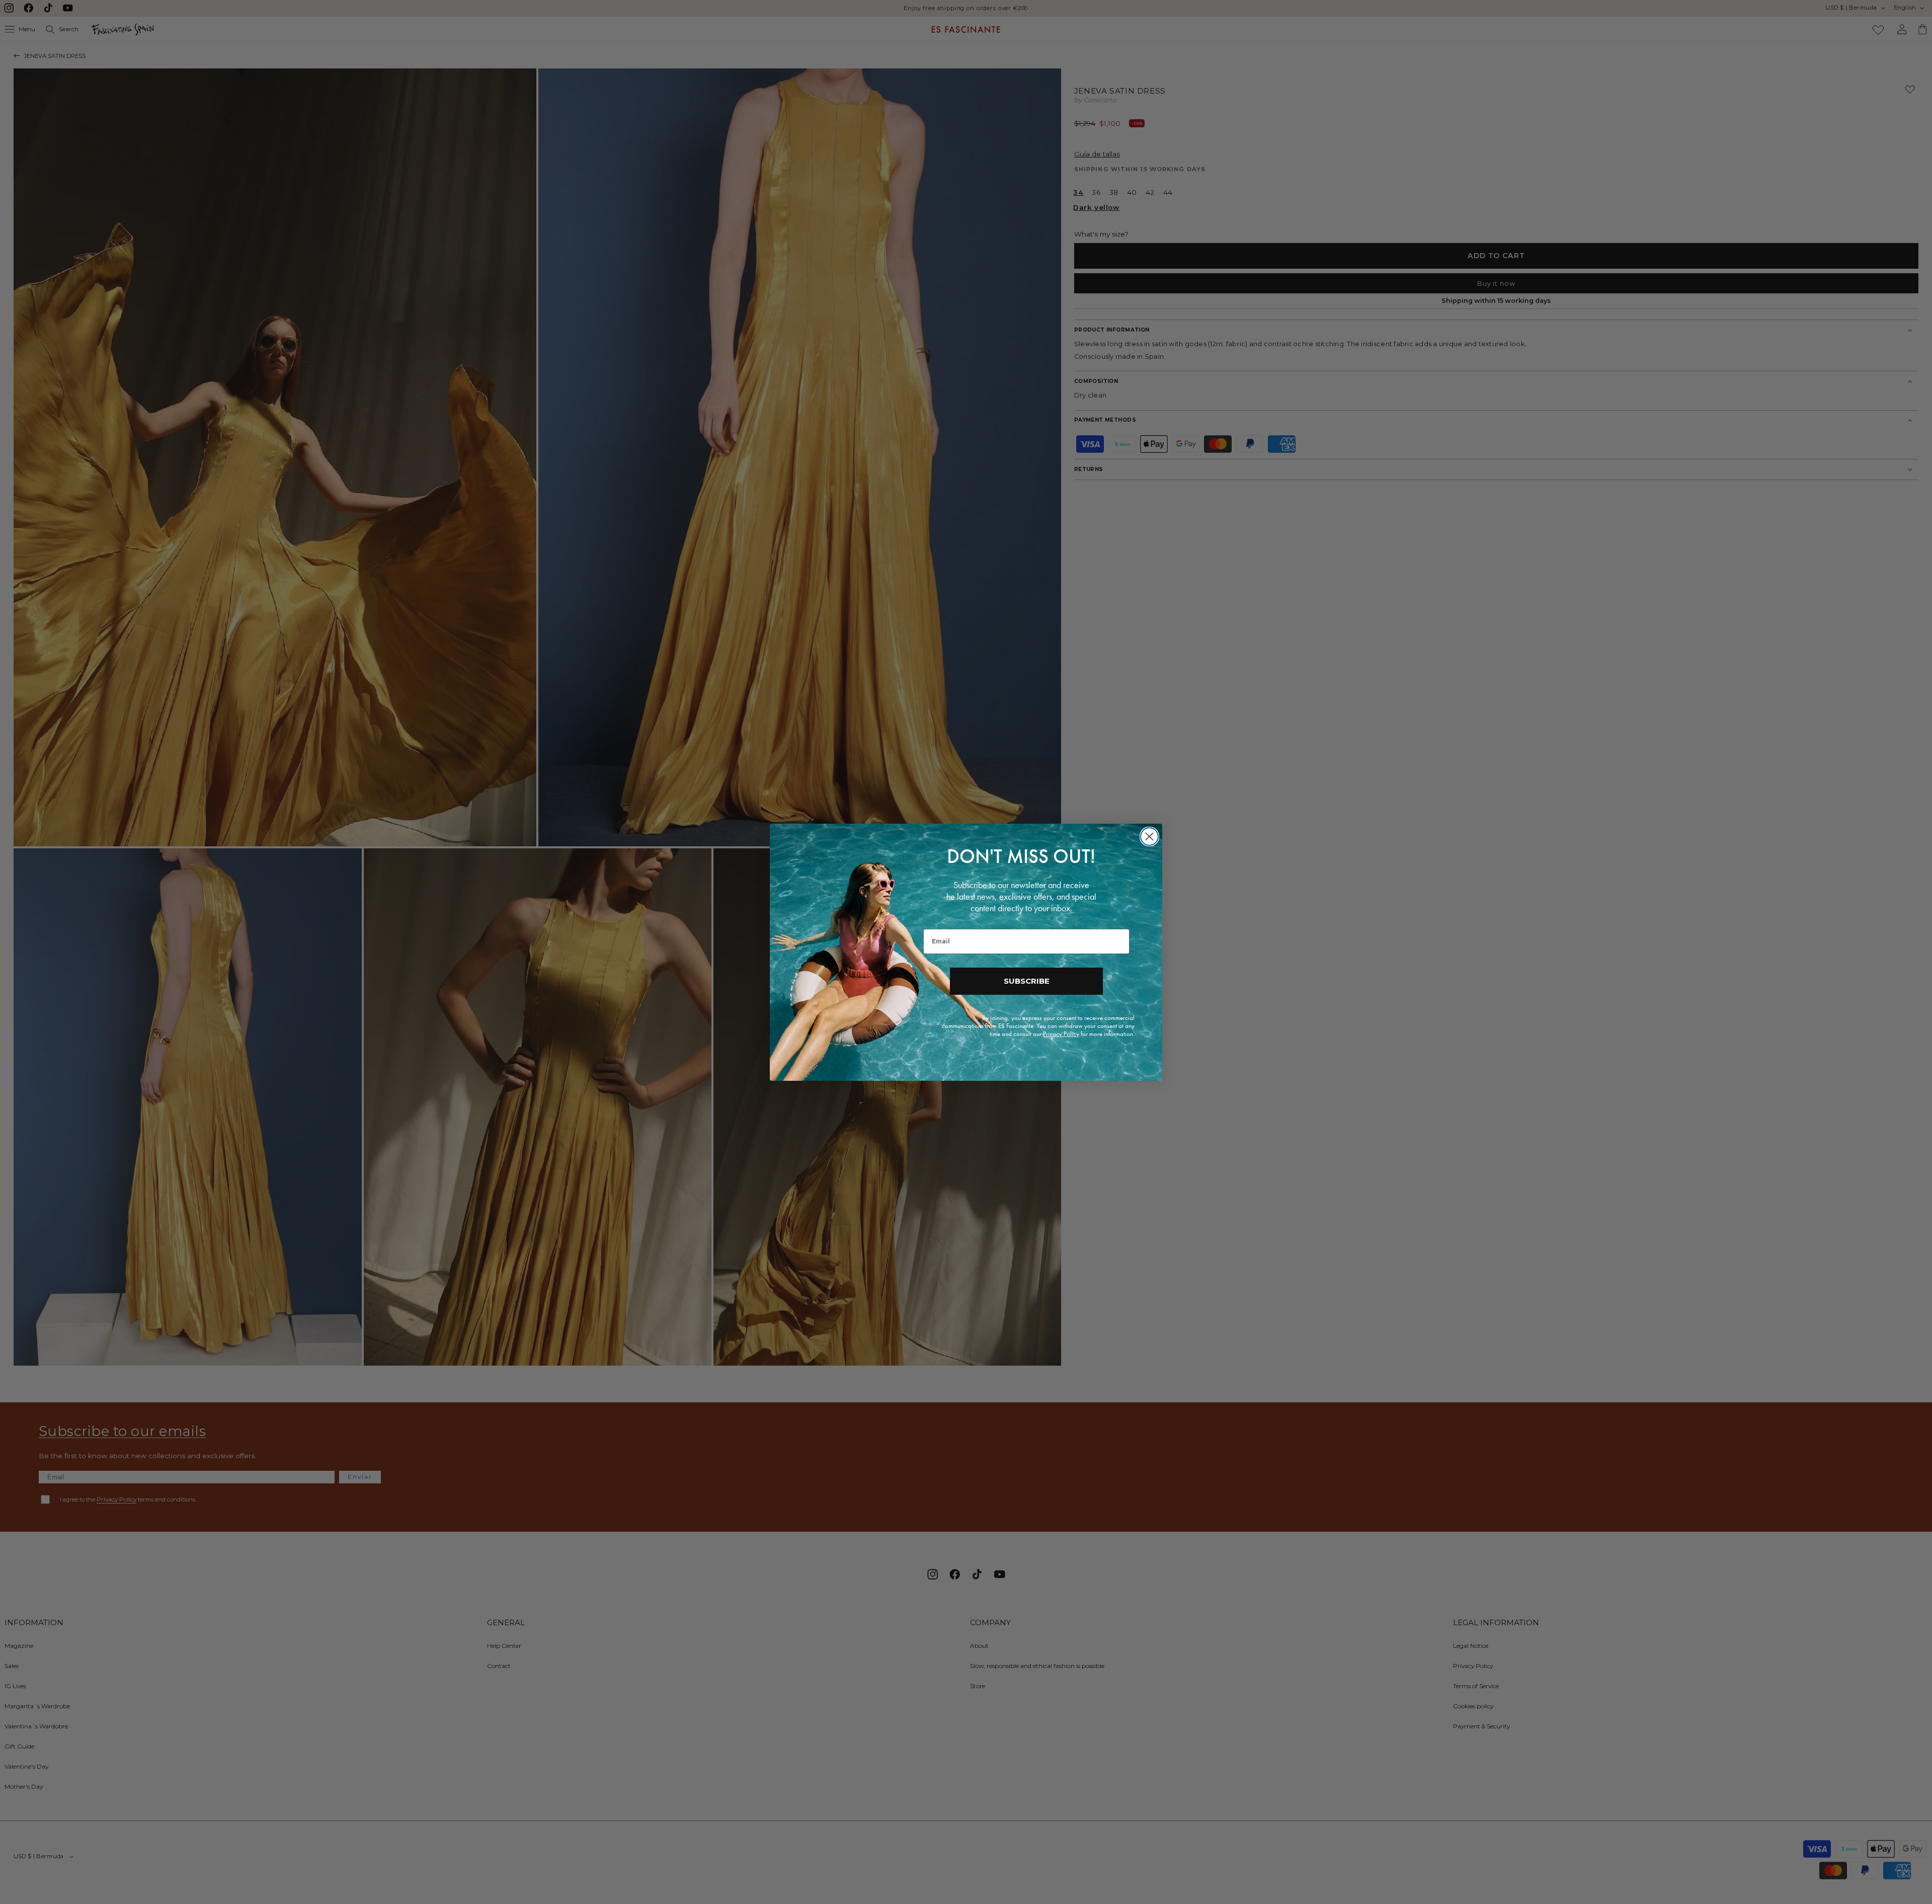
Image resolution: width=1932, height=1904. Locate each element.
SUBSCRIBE (1027, 981)
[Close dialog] (1149, 837)
